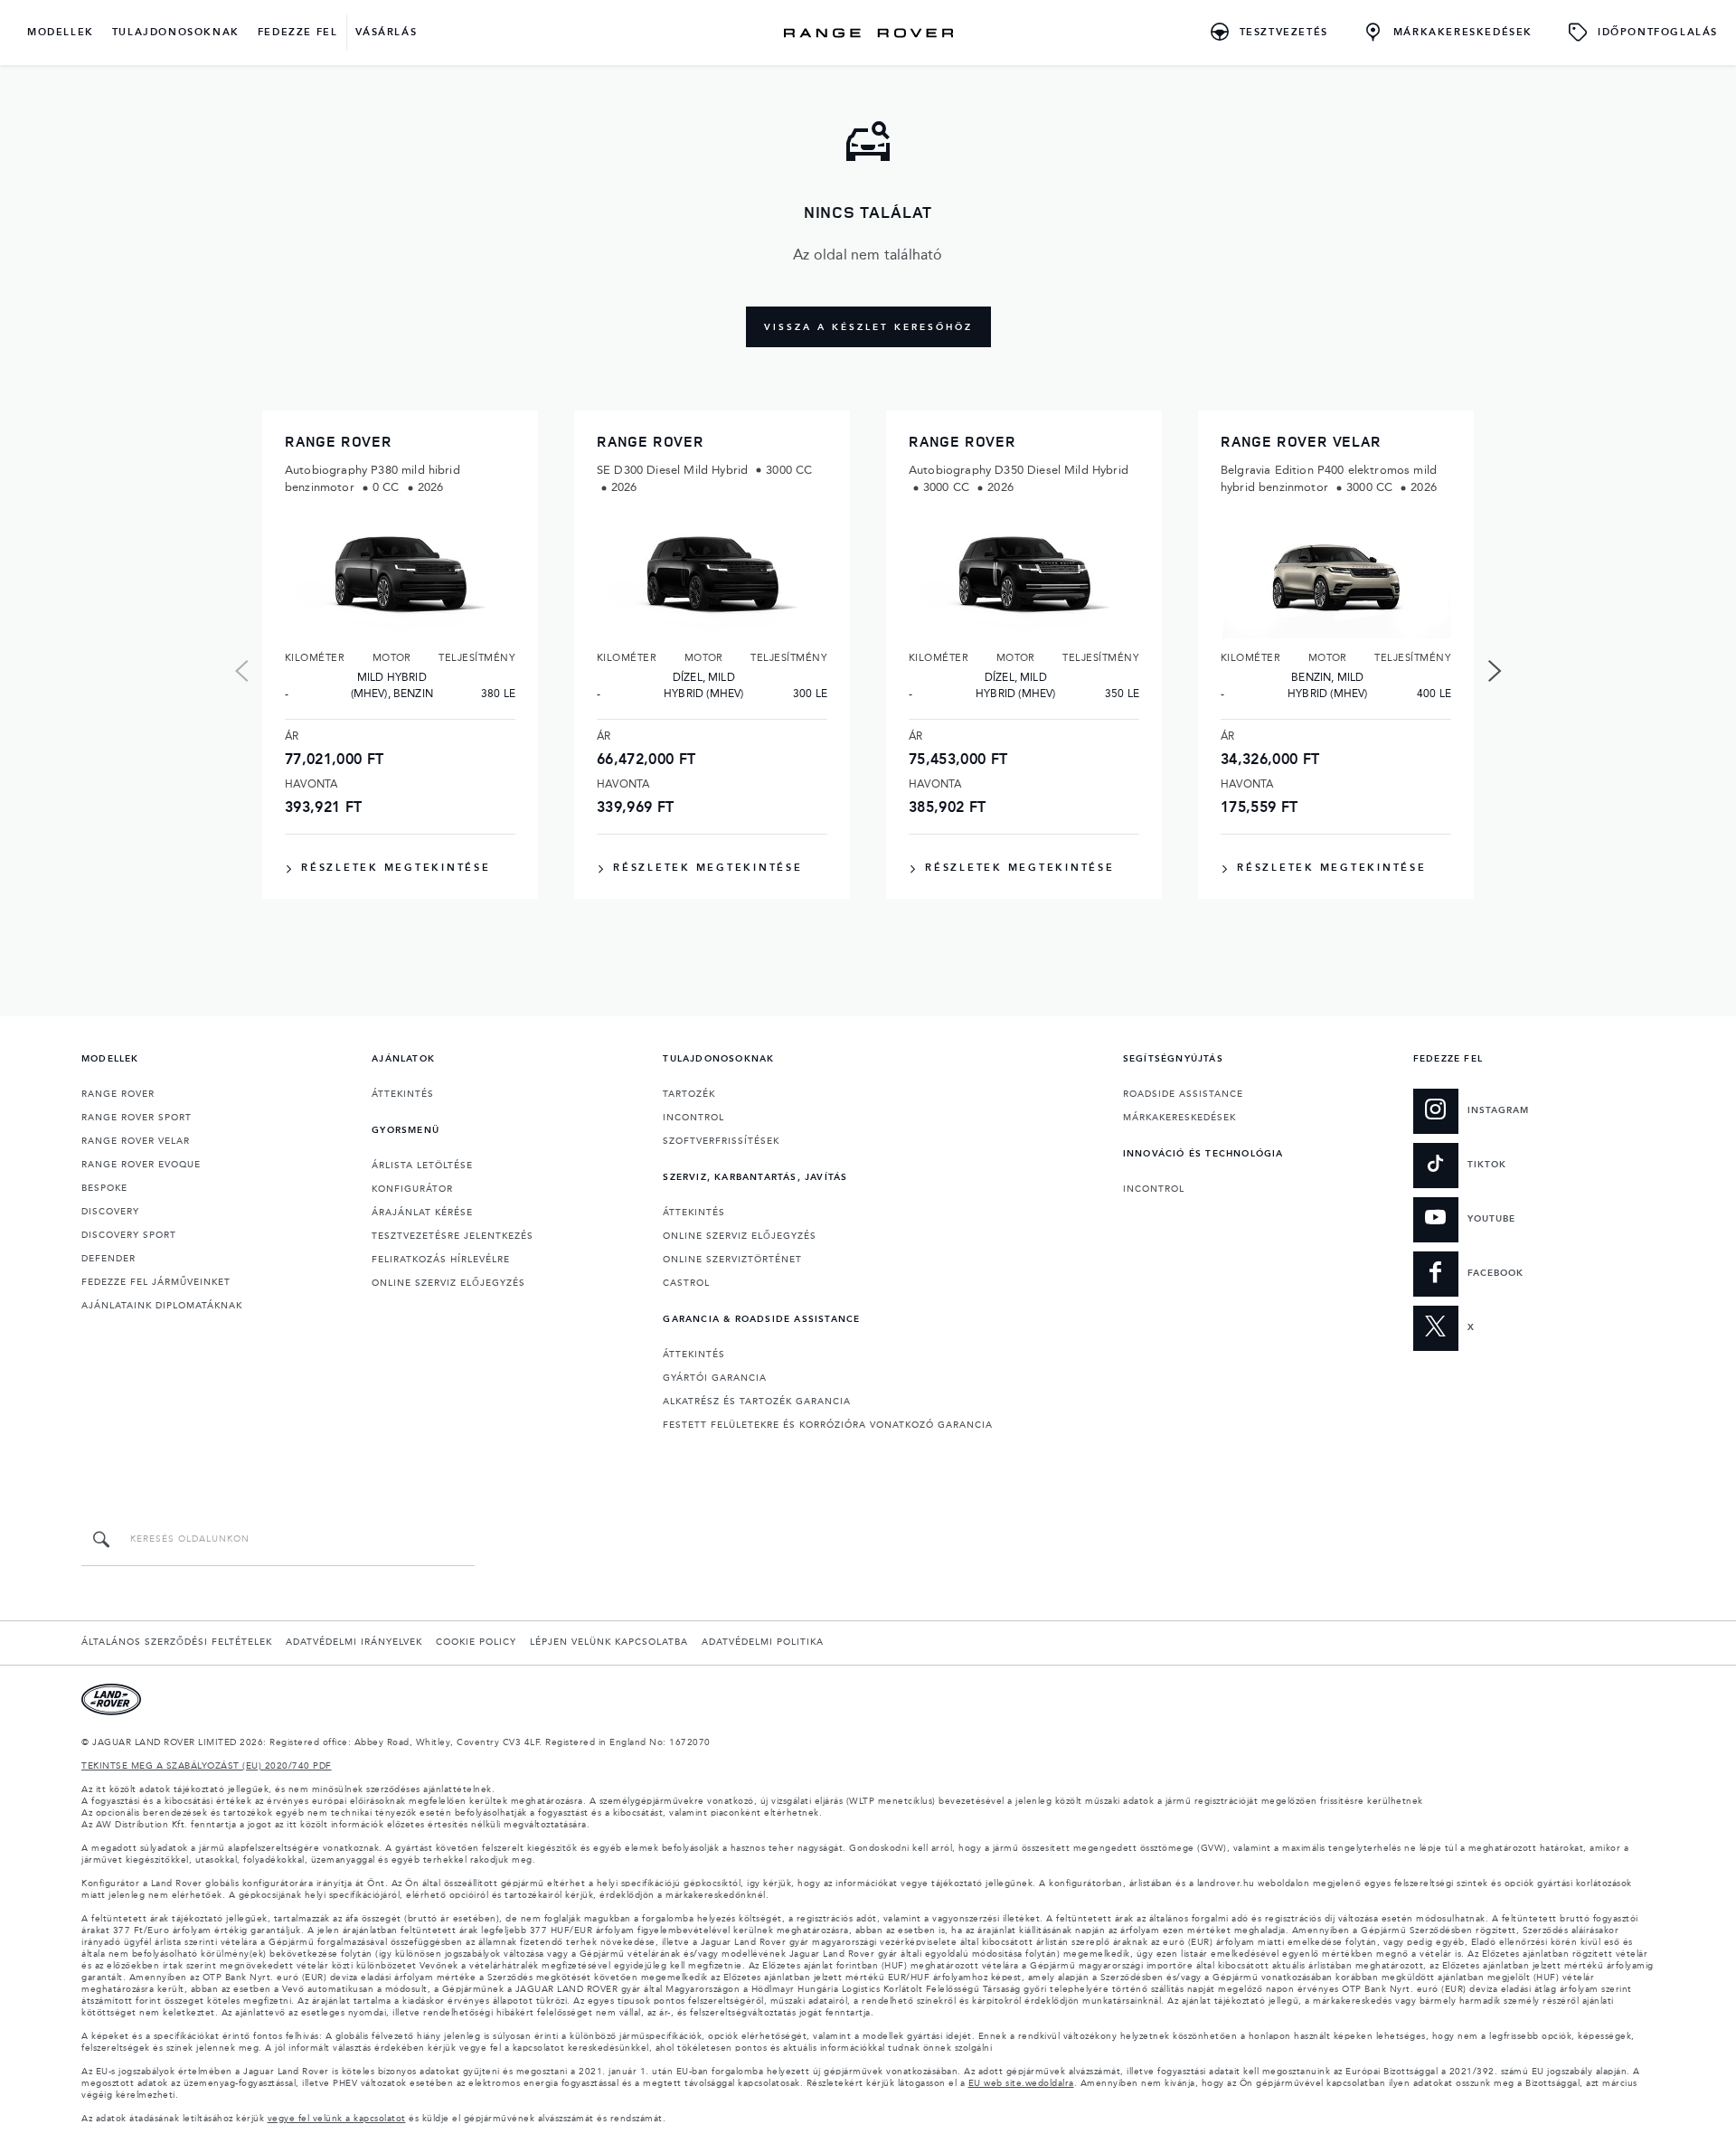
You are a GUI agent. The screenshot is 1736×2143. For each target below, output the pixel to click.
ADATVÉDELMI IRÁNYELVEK (354, 1642)
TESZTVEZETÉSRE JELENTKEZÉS (453, 1236)
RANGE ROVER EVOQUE (141, 1165)
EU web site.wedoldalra (1021, 2083)
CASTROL (686, 1283)
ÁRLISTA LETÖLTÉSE (422, 1166)
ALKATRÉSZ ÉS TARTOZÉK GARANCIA (757, 1402)
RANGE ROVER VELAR (136, 1141)
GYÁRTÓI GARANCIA (715, 1378)
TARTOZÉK (689, 1094)
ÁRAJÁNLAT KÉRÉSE (422, 1213)
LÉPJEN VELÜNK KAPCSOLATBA (609, 1642)
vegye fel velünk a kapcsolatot (337, 2119)
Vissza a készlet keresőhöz (868, 327)
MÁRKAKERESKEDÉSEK (1179, 1118)
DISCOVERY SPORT (129, 1235)
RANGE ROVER (118, 1094)
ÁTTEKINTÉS (403, 1094)
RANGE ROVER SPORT (137, 1118)
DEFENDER (108, 1259)
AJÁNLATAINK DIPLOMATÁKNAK (162, 1306)
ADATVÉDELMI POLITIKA (763, 1642)
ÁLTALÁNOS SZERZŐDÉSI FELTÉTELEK (177, 1642)
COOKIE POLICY (476, 1642)
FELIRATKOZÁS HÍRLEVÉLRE (441, 1260)
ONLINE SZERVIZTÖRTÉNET (732, 1260)
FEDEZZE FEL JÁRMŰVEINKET (156, 1282)
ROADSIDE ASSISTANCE (1183, 1094)
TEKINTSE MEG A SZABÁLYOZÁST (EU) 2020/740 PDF (207, 1766)
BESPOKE (104, 1188)
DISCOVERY (110, 1212)
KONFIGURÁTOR (412, 1189)
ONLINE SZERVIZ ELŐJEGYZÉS (448, 1283)
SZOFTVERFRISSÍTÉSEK (721, 1141)
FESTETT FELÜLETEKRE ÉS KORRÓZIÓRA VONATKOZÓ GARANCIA (828, 1425)
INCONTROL (693, 1118)
